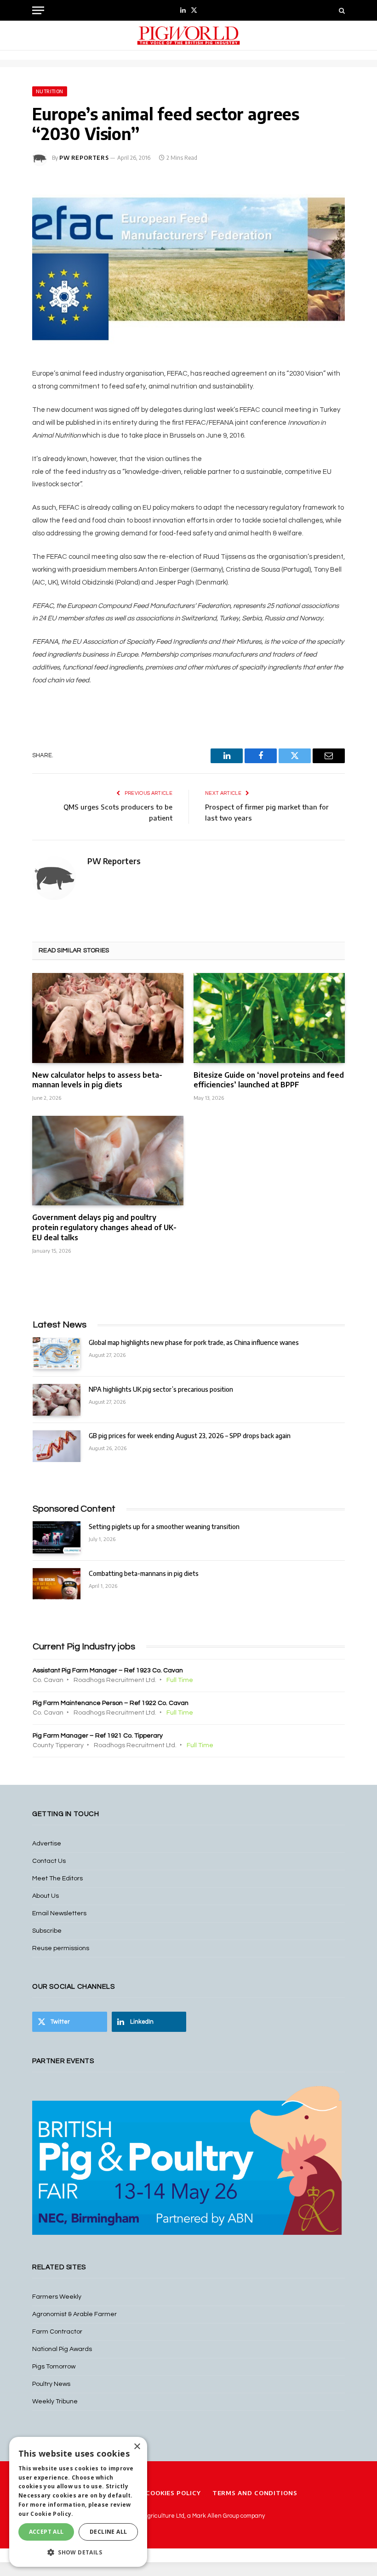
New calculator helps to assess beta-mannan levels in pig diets (97, 1080)
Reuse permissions (61, 1948)
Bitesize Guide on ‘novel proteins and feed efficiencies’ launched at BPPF (269, 1080)
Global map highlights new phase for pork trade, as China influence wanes (194, 1342)
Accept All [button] (46, 2532)
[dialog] (78, 2502)
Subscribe (47, 1931)
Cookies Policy (173, 2493)
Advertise (47, 1844)
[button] (78, 2552)
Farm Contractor (57, 2332)
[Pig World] (188, 36)
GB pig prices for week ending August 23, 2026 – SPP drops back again (190, 1436)
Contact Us (49, 1861)
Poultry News (51, 2384)
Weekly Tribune (55, 2402)
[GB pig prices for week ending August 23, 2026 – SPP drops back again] (57, 1446)
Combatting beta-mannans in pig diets (144, 1573)
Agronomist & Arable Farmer (74, 2314)
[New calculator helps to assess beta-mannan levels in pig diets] (108, 1018)
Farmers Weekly (57, 2297)
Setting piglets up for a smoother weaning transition (164, 1527)
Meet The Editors (57, 1879)
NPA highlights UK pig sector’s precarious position (161, 1389)
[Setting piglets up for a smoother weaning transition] (57, 1537)
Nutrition (50, 91)
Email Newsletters (59, 1913)
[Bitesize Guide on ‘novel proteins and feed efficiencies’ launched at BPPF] (269, 1018)
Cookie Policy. (52, 2514)
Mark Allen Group (216, 2516)
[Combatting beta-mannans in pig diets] (57, 1584)
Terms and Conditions (255, 2493)
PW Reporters (84, 158)
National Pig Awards (62, 2349)
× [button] (137, 2447)
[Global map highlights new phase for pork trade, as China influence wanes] (57, 1353)
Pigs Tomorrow (54, 2367)
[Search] (341, 10)
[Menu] (38, 10)
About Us (46, 1896)
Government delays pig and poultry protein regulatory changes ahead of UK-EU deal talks (104, 1227)
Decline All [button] (108, 2532)
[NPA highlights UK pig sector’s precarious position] (57, 1400)
